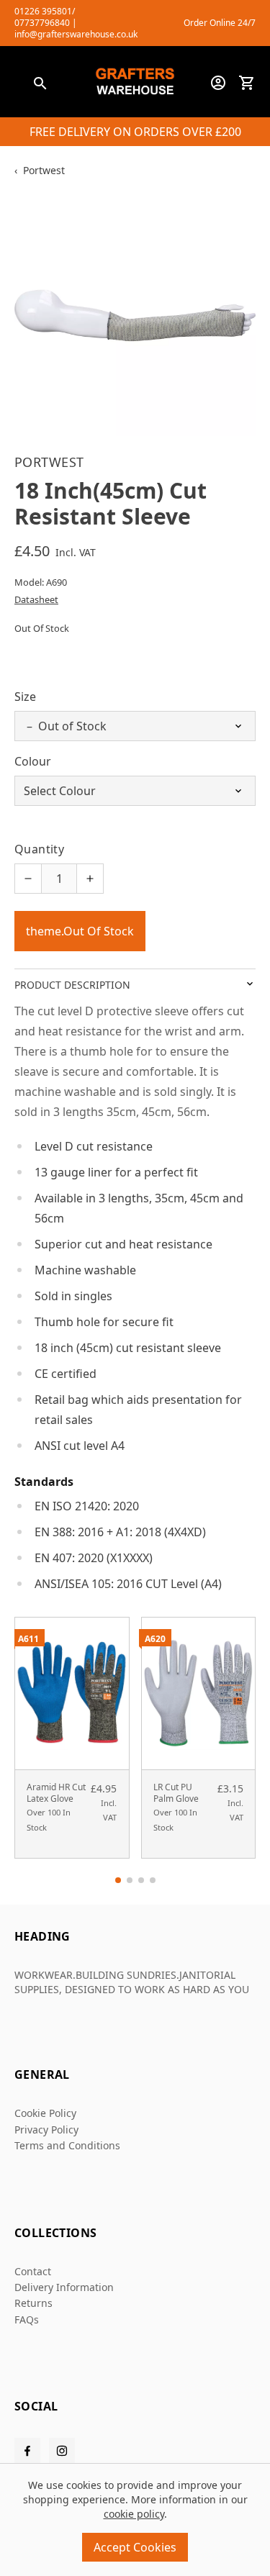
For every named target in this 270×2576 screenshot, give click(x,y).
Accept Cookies (135, 2547)
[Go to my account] (218, 83)
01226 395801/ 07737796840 (45, 17)
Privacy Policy (46, 2130)
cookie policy (134, 2514)
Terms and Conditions (67, 2145)
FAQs (27, 2319)
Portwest (44, 170)
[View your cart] (247, 83)
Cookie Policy (45, 2113)
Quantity (39, 849)
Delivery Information (64, 2287)
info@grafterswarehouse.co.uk (76, 34)
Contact (33, 2271)
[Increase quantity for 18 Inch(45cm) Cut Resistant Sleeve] (90, 879)
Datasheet (36, 599)
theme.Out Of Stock (80, 931)
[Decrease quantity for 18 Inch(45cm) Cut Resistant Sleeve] (28, 879)
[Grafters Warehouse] (135, 83)
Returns (33, 2303)
